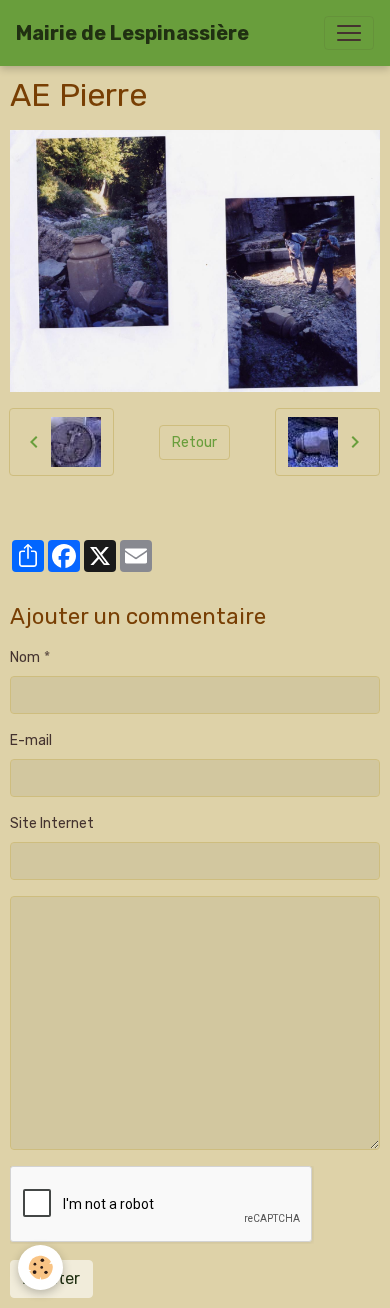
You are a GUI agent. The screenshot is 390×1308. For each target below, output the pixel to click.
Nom (25, 657)
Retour (194, 442)
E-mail (31, 740)
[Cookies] (40, 1267)
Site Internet (52, 823)
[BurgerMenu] (349, 33)
